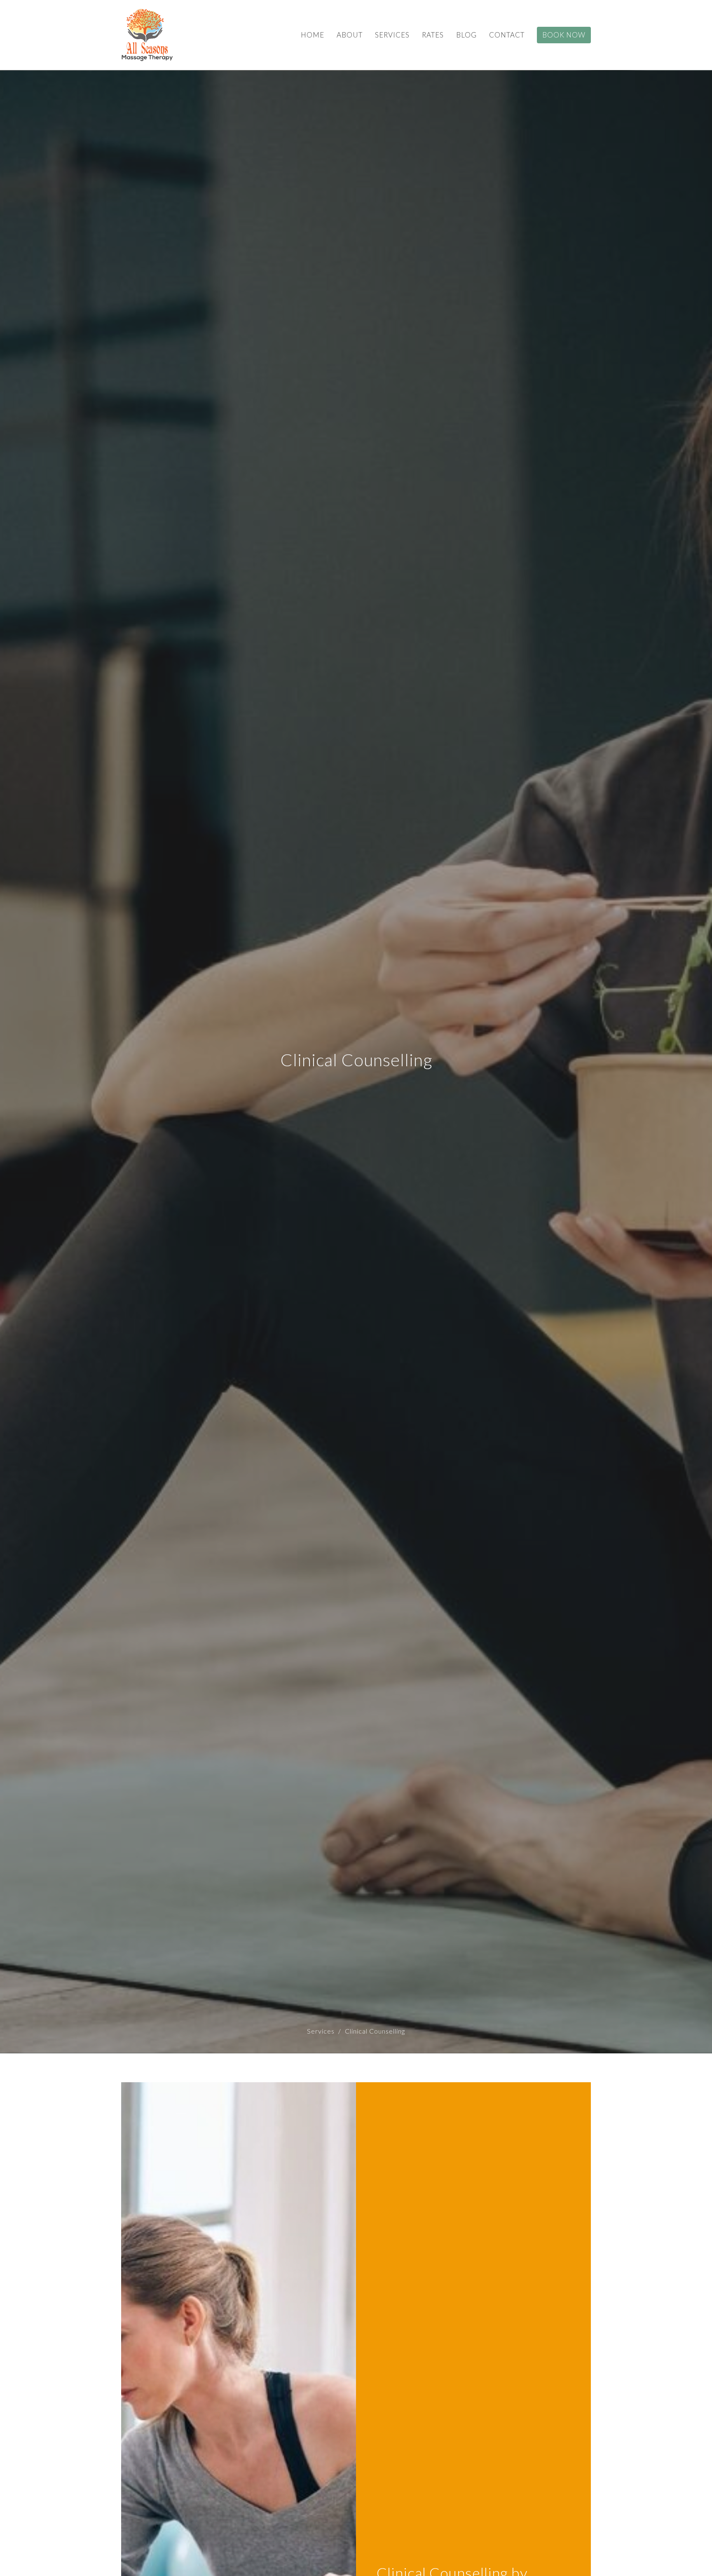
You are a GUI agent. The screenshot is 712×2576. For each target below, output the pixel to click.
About (350, 35)
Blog (466, 35)
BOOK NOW (564, 35)
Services (392, 35)
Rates (433, 35)
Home (313, 35)
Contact (507, 35)
